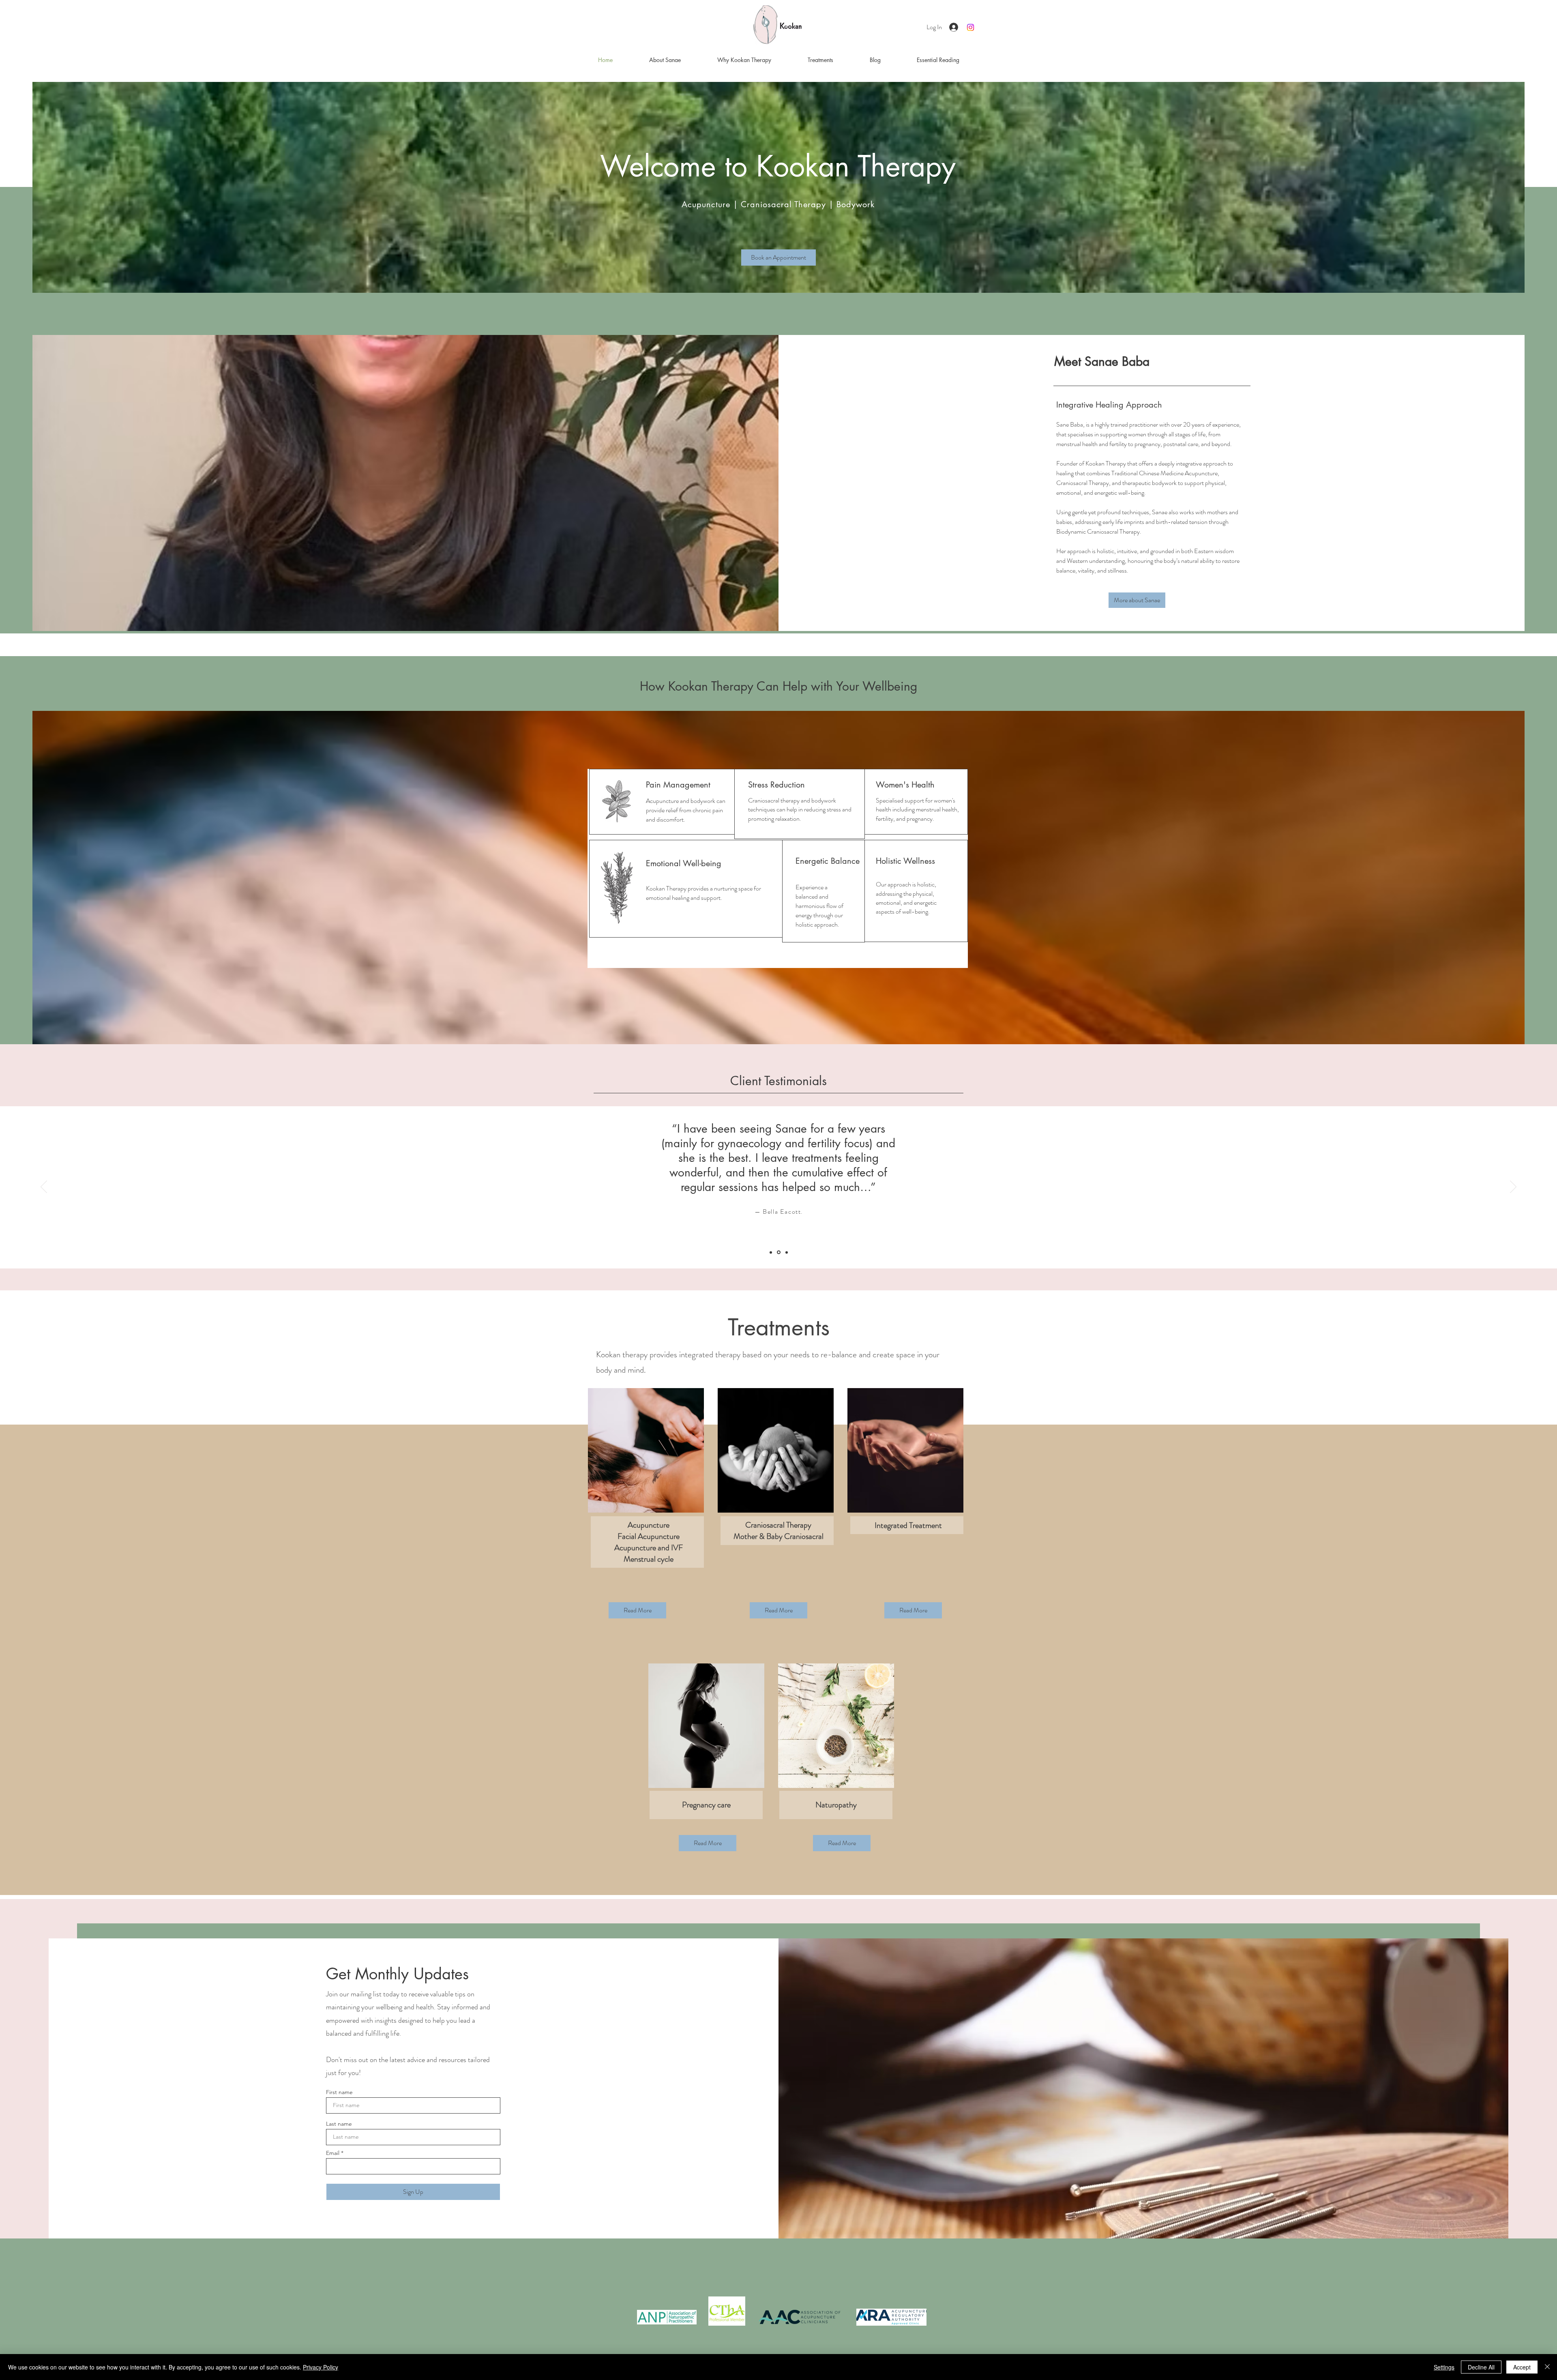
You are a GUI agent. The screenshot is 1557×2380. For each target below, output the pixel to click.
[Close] (1547, 2367)
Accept (1522, 2367)
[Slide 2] (778, 1252)
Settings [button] (1444, 2367)
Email (333, 2153)
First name (339, 2092)
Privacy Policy (321, 2367)
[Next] (1513, 1187)
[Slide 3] (786, 1252)
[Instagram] (970, 27)
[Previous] (44, 1187)
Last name (339, 2124)
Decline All (1481, 2367)
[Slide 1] (771, 1252)
